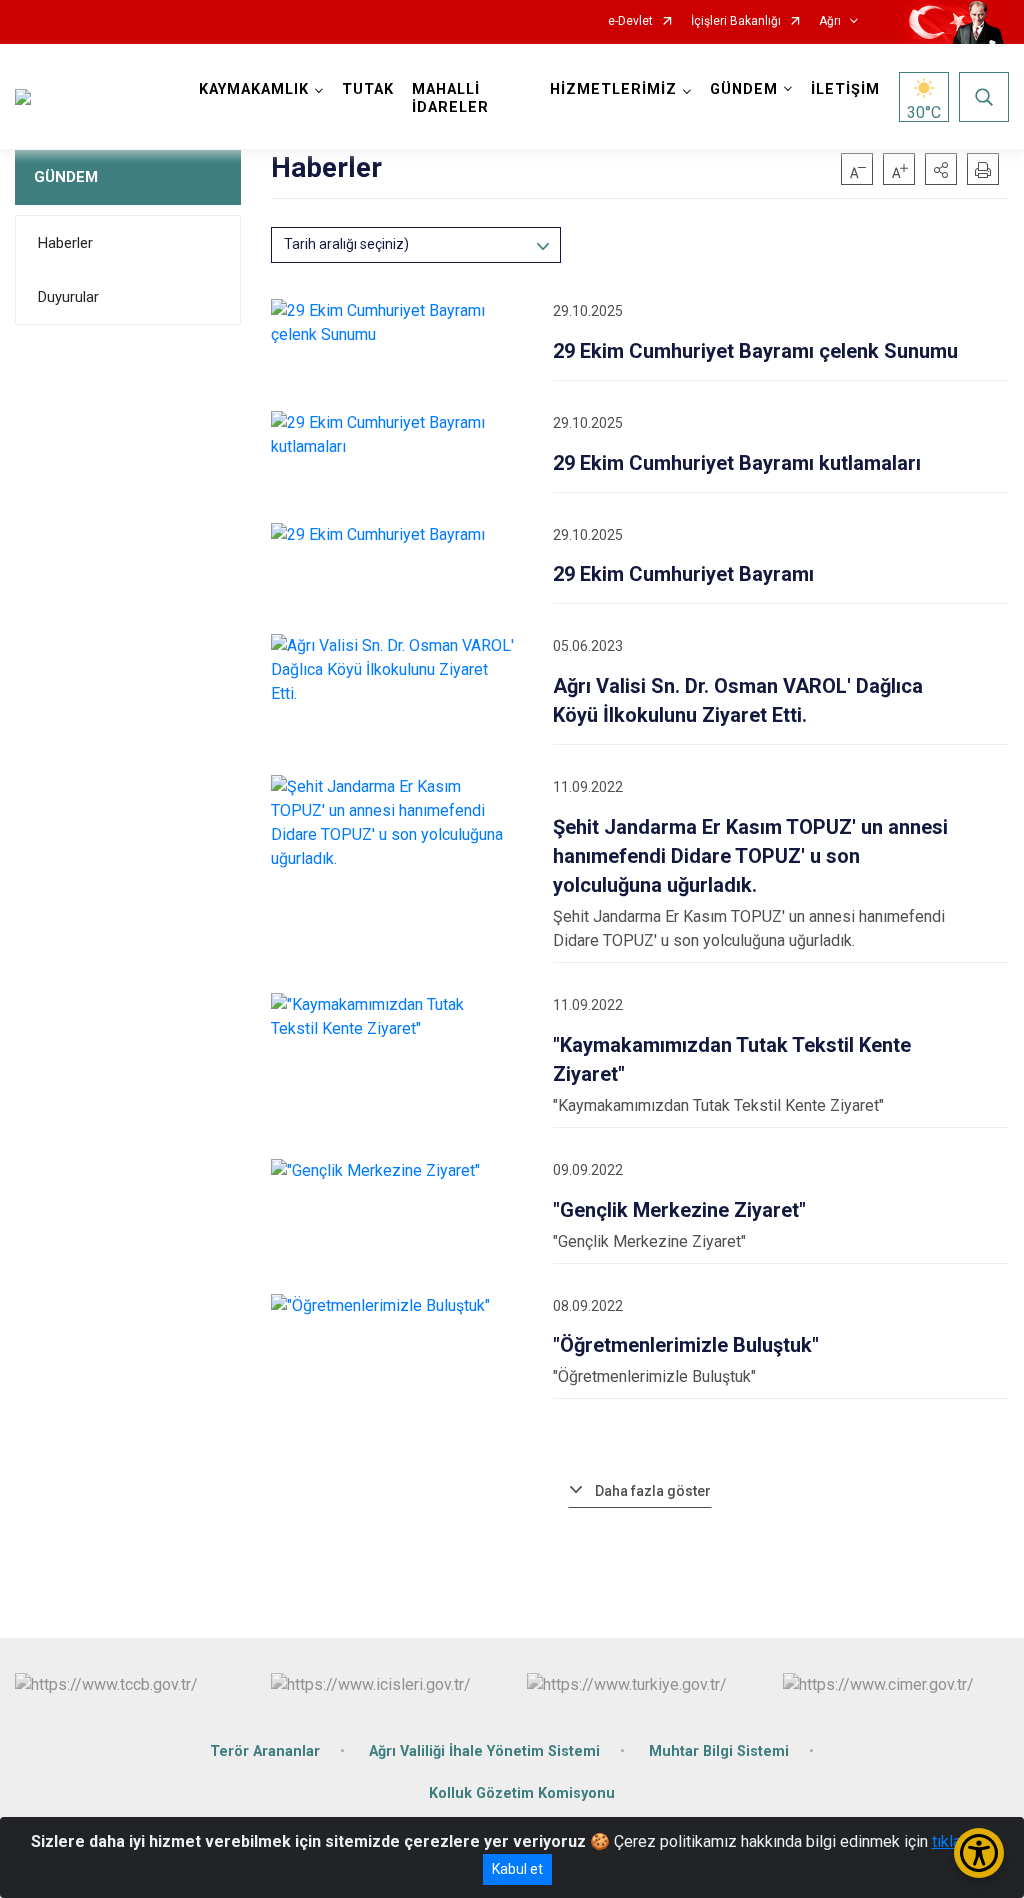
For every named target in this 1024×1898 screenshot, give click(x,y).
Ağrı (830, 21)
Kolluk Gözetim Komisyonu (522, 1793)
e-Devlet (630, 21)
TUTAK (368, 89)
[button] (941, 169)
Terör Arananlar (265, 1751)
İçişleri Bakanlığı (736, 21)
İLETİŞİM (845, 89)
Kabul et (517, 1869)
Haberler (65, 243)
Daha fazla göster (653, 1491)
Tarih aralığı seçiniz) (346, 244)
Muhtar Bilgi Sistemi (719, 1751)
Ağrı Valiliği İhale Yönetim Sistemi (484, 1751)
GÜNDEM (66, 177)
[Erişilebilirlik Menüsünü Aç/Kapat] (979, 1853)
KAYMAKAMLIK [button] (254, 89)
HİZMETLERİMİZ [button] (613, 89)
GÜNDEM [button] (744, 89)
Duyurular (68, 297)
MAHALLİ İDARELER (450, 98)
